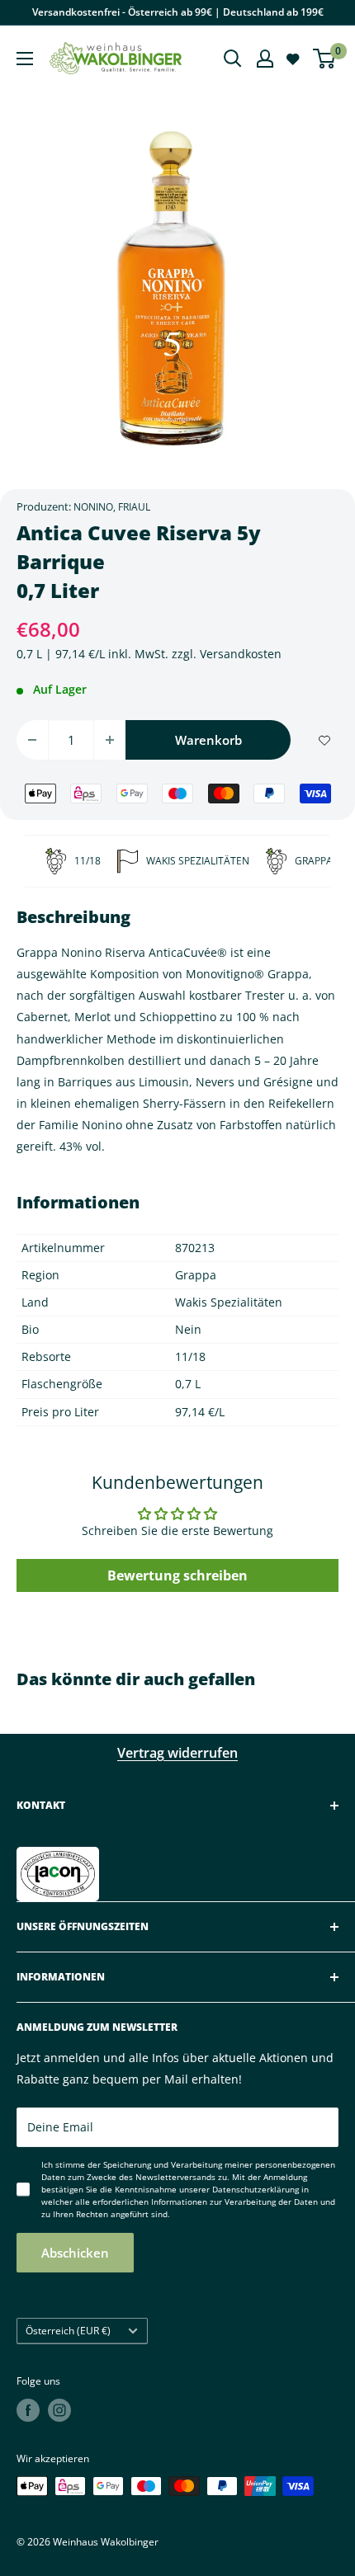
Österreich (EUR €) (68, 2330)
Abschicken (75, 2253)
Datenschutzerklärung (256, 2189)
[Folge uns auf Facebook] (28, 2410)
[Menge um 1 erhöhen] (110, 740)
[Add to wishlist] (324, 740)
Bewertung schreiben (177, 1575)
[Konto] (265, 59)
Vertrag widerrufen (177, 1753)
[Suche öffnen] (233, 59)
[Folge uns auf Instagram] (59, 2410)
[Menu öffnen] (25, 59)
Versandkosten (241, 654)
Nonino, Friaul (112, 507)
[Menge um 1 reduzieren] (32, 740)
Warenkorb (208, 740)
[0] (325, 59)
